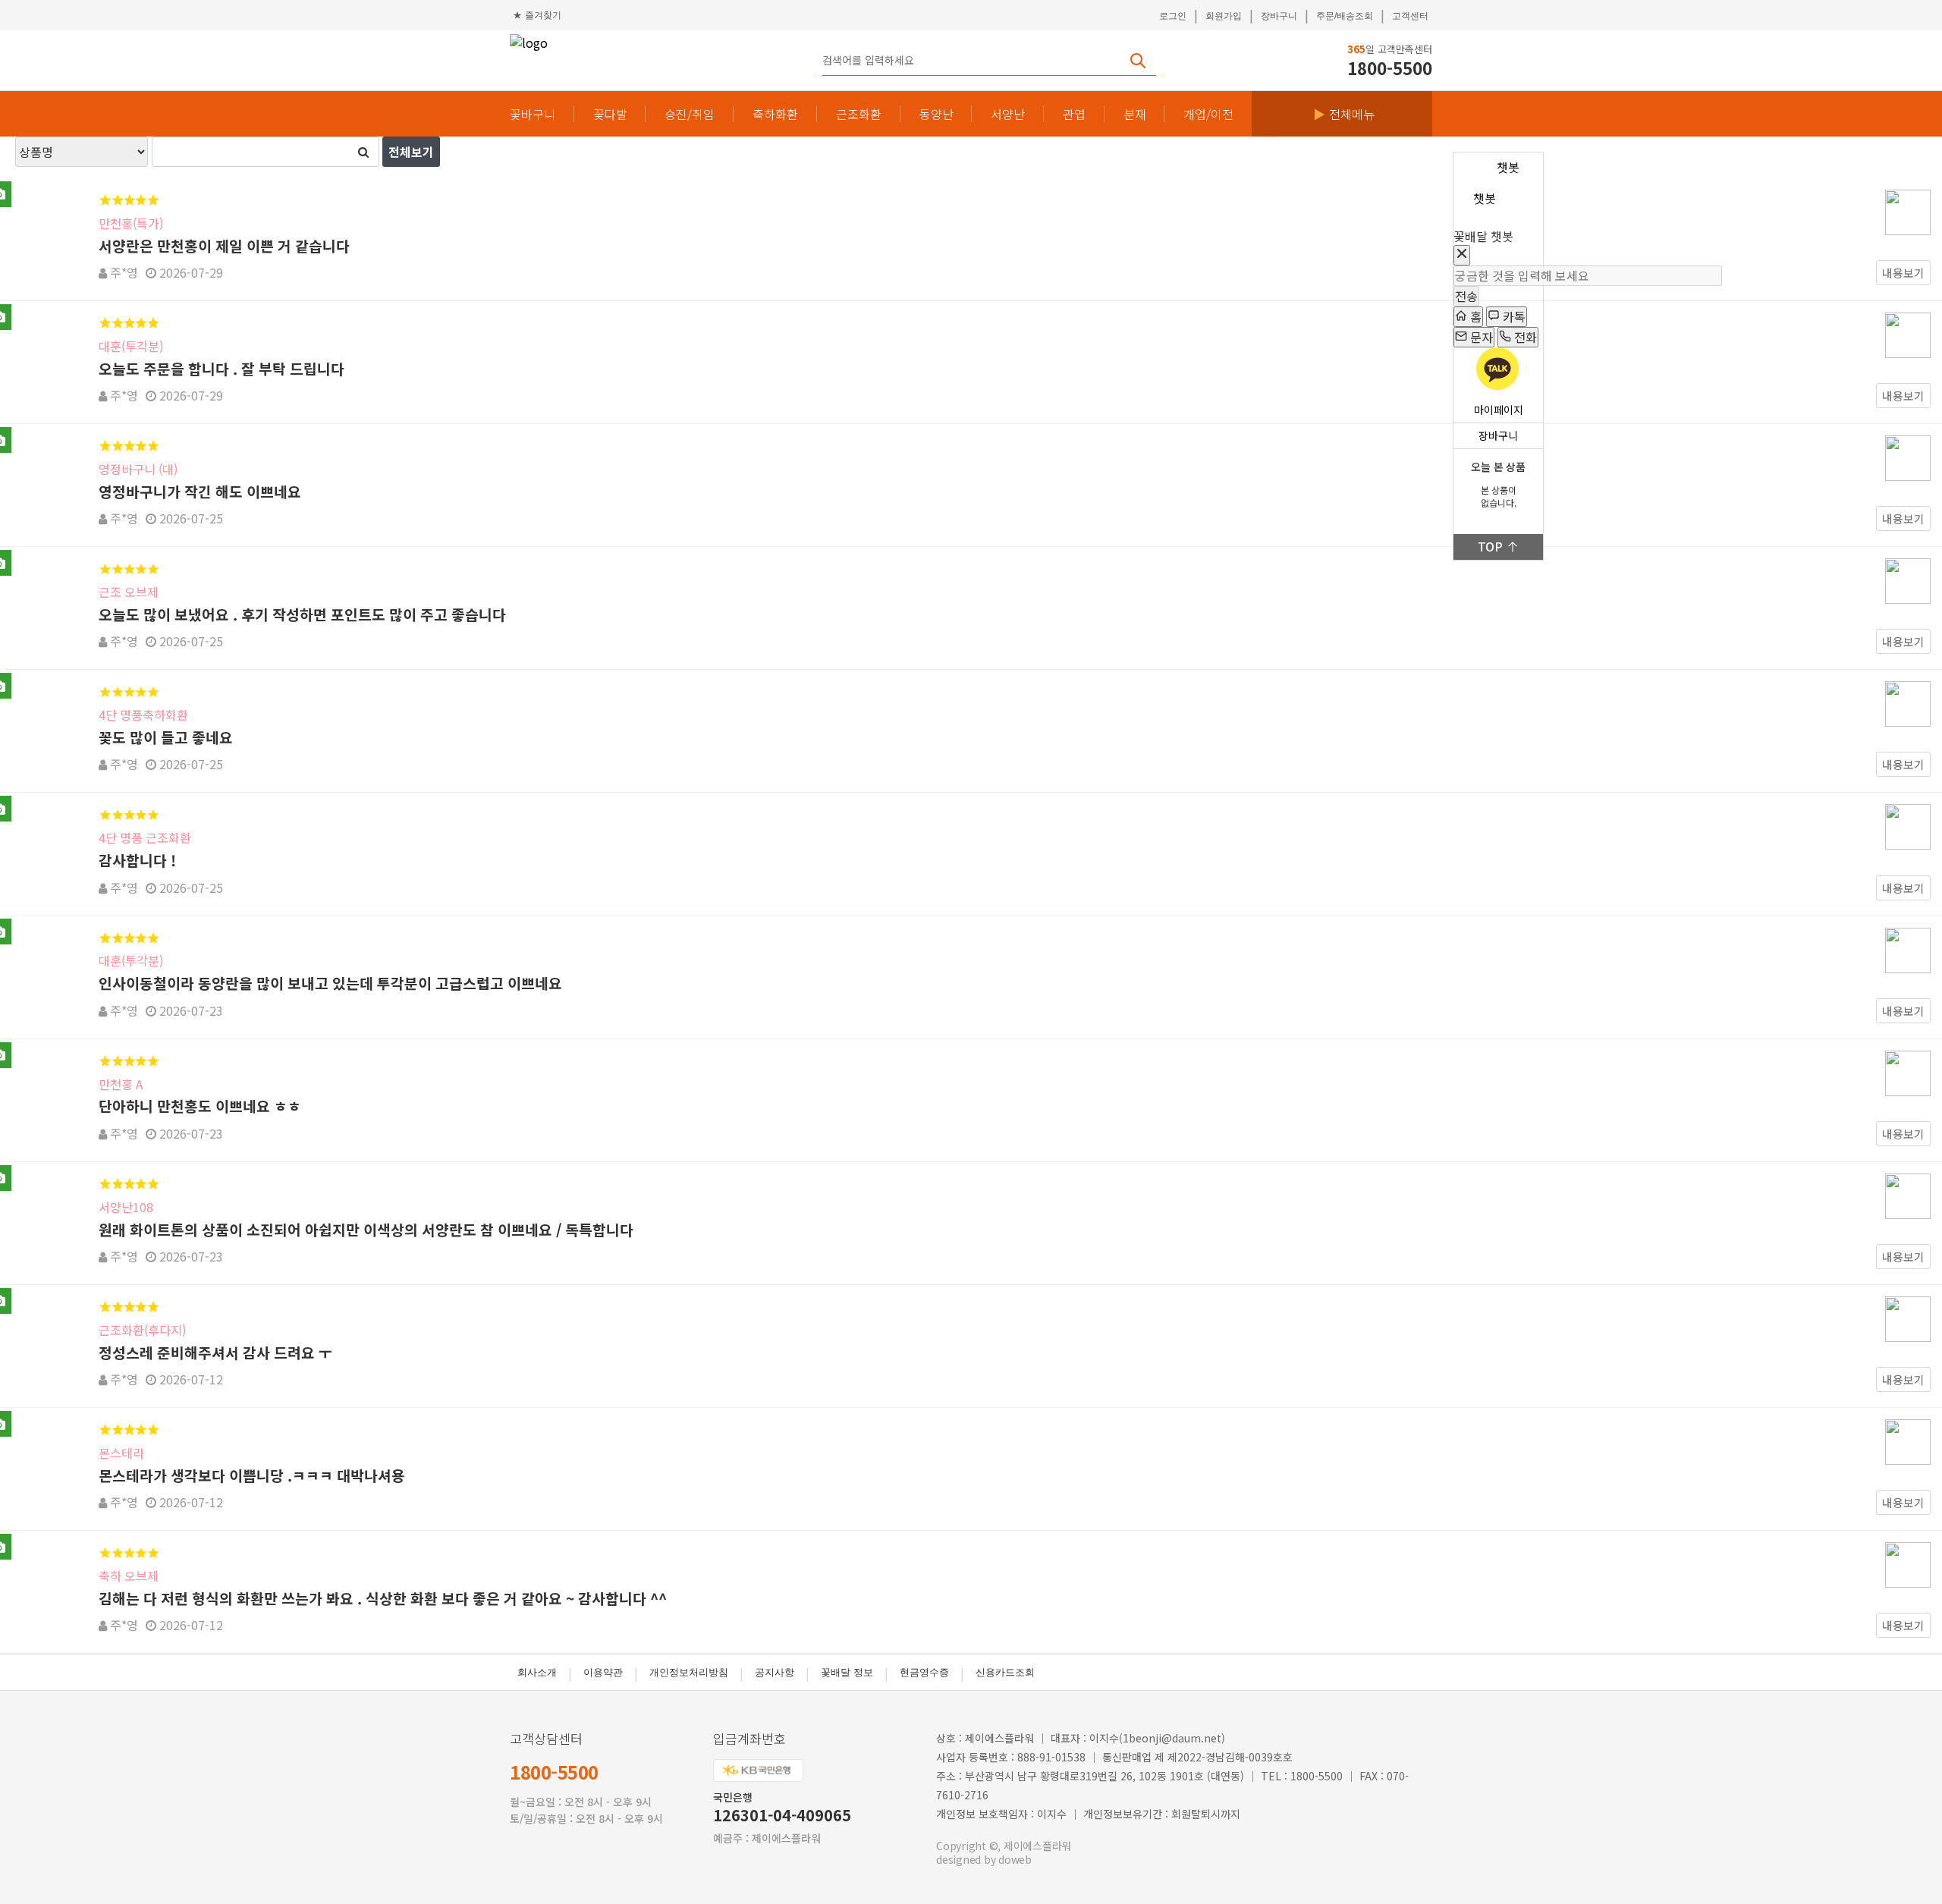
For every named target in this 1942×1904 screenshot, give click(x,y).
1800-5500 (554, 1772)
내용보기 (1903, 273)
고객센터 (1410, 16)
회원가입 (1224, 16)
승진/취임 (690, 114)
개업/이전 (1208, 114)
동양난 (936, 114)
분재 (1135, 114)
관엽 (1074, 114)
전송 (1466, 296)
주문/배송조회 (1345, 16)
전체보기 (411, 152)
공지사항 (775, 1672)
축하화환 (775, 114)
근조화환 (859, 114)
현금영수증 (924, 1672)
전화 (1524, 337)
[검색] (363, 152)
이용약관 (603, 1672)
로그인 (1173, 16)
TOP (1490, 546)
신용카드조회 (1005, 1672)
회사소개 (537, 1672)
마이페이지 (1499, 410)
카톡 (1513, 316)
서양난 (1008, 114)
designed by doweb (984, 1859)
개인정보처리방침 (689, 1672)
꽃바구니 (533, 114)
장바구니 (1279, 16)
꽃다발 (610, 114)
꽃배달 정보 (847, 1672)
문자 (1480, 337)
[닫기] (1462, 255)
